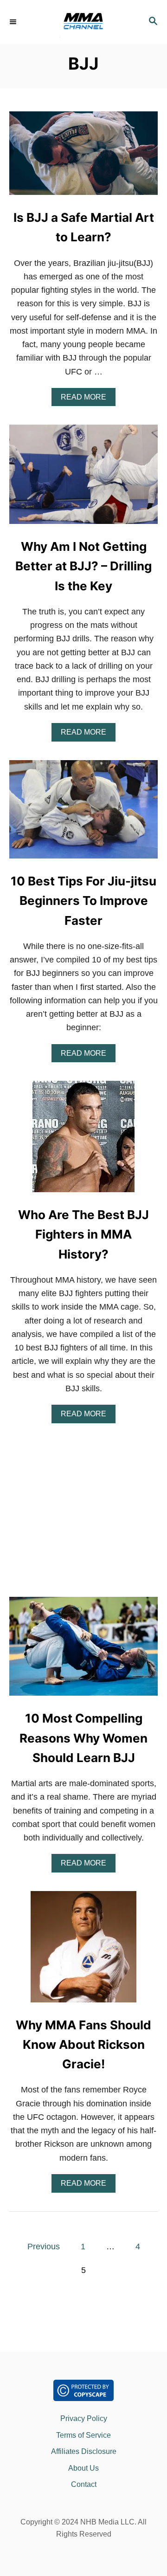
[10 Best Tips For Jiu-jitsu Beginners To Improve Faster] (83, 814)
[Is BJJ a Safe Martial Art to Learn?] (83, 157)
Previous (44, 2247)
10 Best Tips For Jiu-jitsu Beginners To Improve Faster (83, 901)
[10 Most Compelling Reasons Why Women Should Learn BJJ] (83, 1651)
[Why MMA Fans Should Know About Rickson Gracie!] (83, 1951)
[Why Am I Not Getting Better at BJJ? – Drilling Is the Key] (83, 478)
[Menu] (14, 22)
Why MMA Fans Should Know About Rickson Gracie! (83, 2045)
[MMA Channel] (83, 22)
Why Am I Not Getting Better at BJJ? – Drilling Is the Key (83, 566)
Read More (88, 400)
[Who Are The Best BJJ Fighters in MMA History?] (83, 1141)
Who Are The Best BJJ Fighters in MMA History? (83, 1234)
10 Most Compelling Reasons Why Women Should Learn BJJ (83, 1738)
